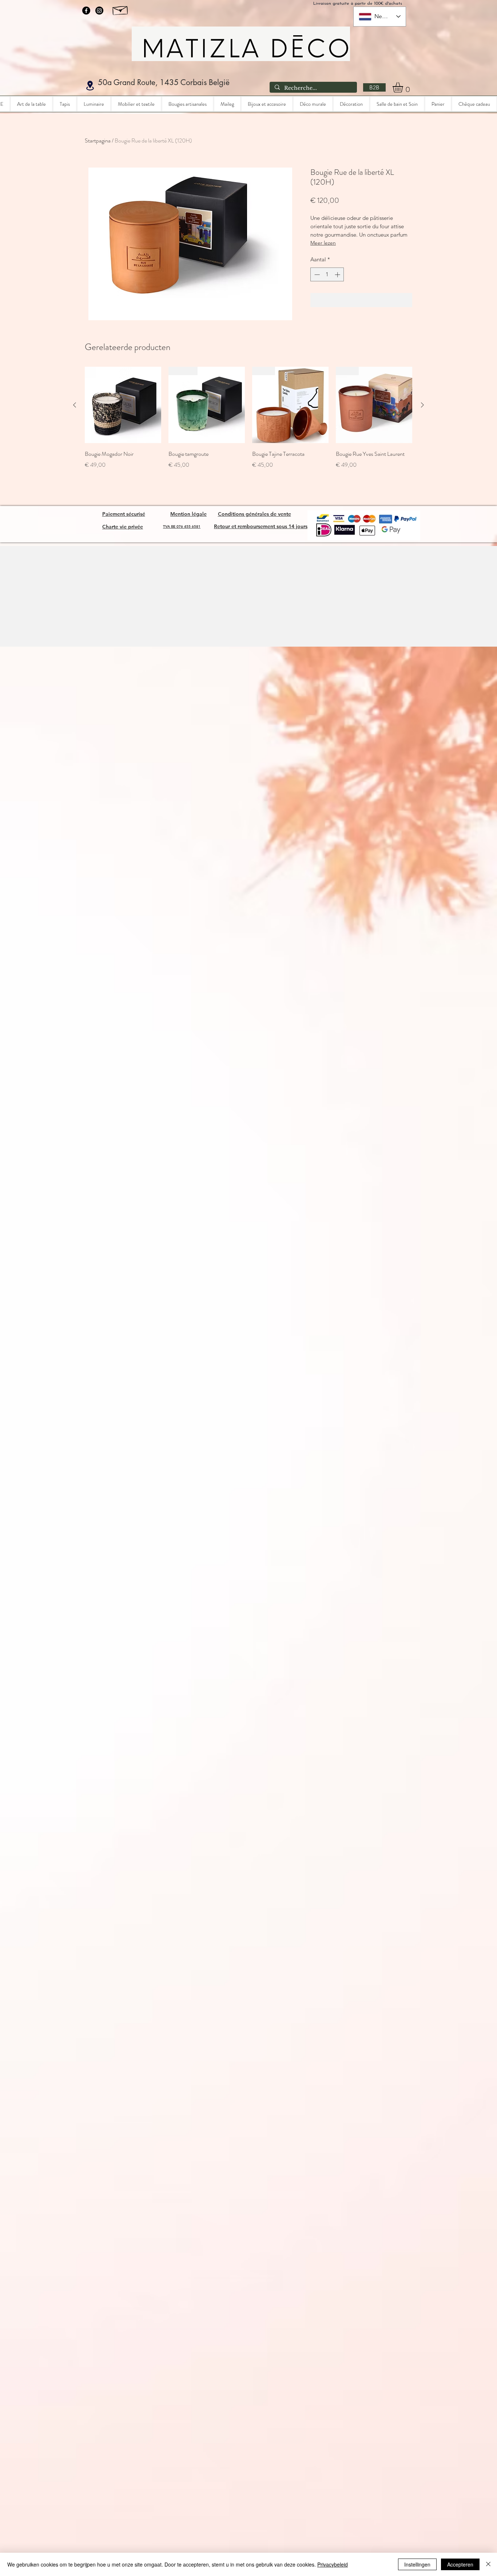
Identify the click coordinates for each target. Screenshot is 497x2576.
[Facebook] (86, 11)
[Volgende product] (422, 405)
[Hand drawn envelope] (120, 9)
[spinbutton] (327, 275)
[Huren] (90, 86)
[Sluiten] (488, 2564)
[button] (404, 87)
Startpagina (98, 140)
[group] (249, 423)
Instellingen (417, 2564)
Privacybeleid (333, 2564)
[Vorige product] (75, 405)
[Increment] (338, 275)
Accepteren (460, 2564)
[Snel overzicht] (123, 405)
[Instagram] (99, 11)
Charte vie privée (123, 527)
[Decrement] (316, 275)
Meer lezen (323, 243)
